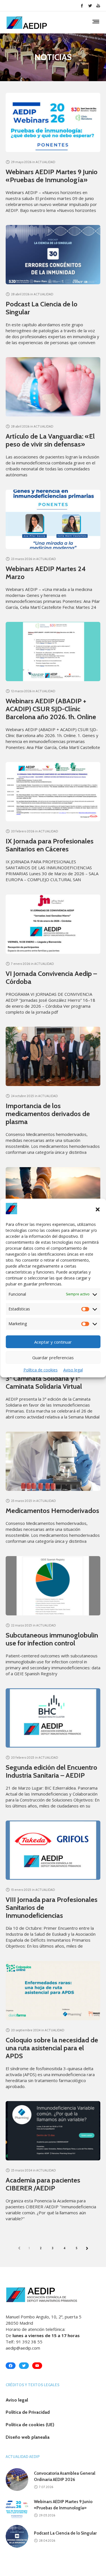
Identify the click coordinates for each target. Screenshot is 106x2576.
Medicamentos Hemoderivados (52, 1511)
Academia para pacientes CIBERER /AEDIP (43, 2184)
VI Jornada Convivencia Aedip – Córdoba (51, 977)
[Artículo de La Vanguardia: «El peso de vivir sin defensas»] (53, 387)
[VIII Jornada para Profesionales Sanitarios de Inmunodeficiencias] (53, 1850)
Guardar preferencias (53, 1358)
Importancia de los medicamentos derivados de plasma (48, 1114)
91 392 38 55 (29, 2342)
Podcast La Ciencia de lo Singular (42, 308)
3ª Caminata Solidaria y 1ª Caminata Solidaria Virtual (44, 1382)
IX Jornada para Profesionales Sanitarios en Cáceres (50, 845)
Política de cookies (41, 1370)
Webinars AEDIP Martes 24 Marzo (46, 573)
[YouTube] (98, 6)
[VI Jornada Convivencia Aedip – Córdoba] (53, 924)
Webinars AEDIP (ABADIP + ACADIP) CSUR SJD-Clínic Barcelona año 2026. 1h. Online (51, 709)
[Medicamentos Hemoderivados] (53, 1461)
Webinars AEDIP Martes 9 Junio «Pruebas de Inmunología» (52, 176)
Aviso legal (73, 1370)
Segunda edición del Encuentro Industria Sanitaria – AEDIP (51, 1771)
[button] (98, 1209)
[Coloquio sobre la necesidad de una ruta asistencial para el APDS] (53, 1991)
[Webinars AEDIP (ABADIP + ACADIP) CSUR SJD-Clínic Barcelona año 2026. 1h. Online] (53, 652)
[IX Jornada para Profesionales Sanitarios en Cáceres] (53, 792)
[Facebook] (82, 6)
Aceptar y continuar (53, 1342)
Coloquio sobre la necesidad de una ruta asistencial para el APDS (52, 2048)
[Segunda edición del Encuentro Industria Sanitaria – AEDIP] (53, 1718)
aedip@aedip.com (23, 2348)
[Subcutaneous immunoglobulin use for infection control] (53, 1586)
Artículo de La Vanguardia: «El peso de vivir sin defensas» (50, 440)
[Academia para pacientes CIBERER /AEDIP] (53, 2131)
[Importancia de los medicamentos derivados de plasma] (53, 1056)
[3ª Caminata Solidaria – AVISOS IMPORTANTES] (53, 1197)
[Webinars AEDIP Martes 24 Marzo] (53, 519)
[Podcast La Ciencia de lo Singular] (53, 255)
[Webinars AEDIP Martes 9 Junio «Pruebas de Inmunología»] (53, 122)
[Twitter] (90, 6)
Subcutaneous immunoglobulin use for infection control (52, 1639)
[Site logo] (27, 23)
